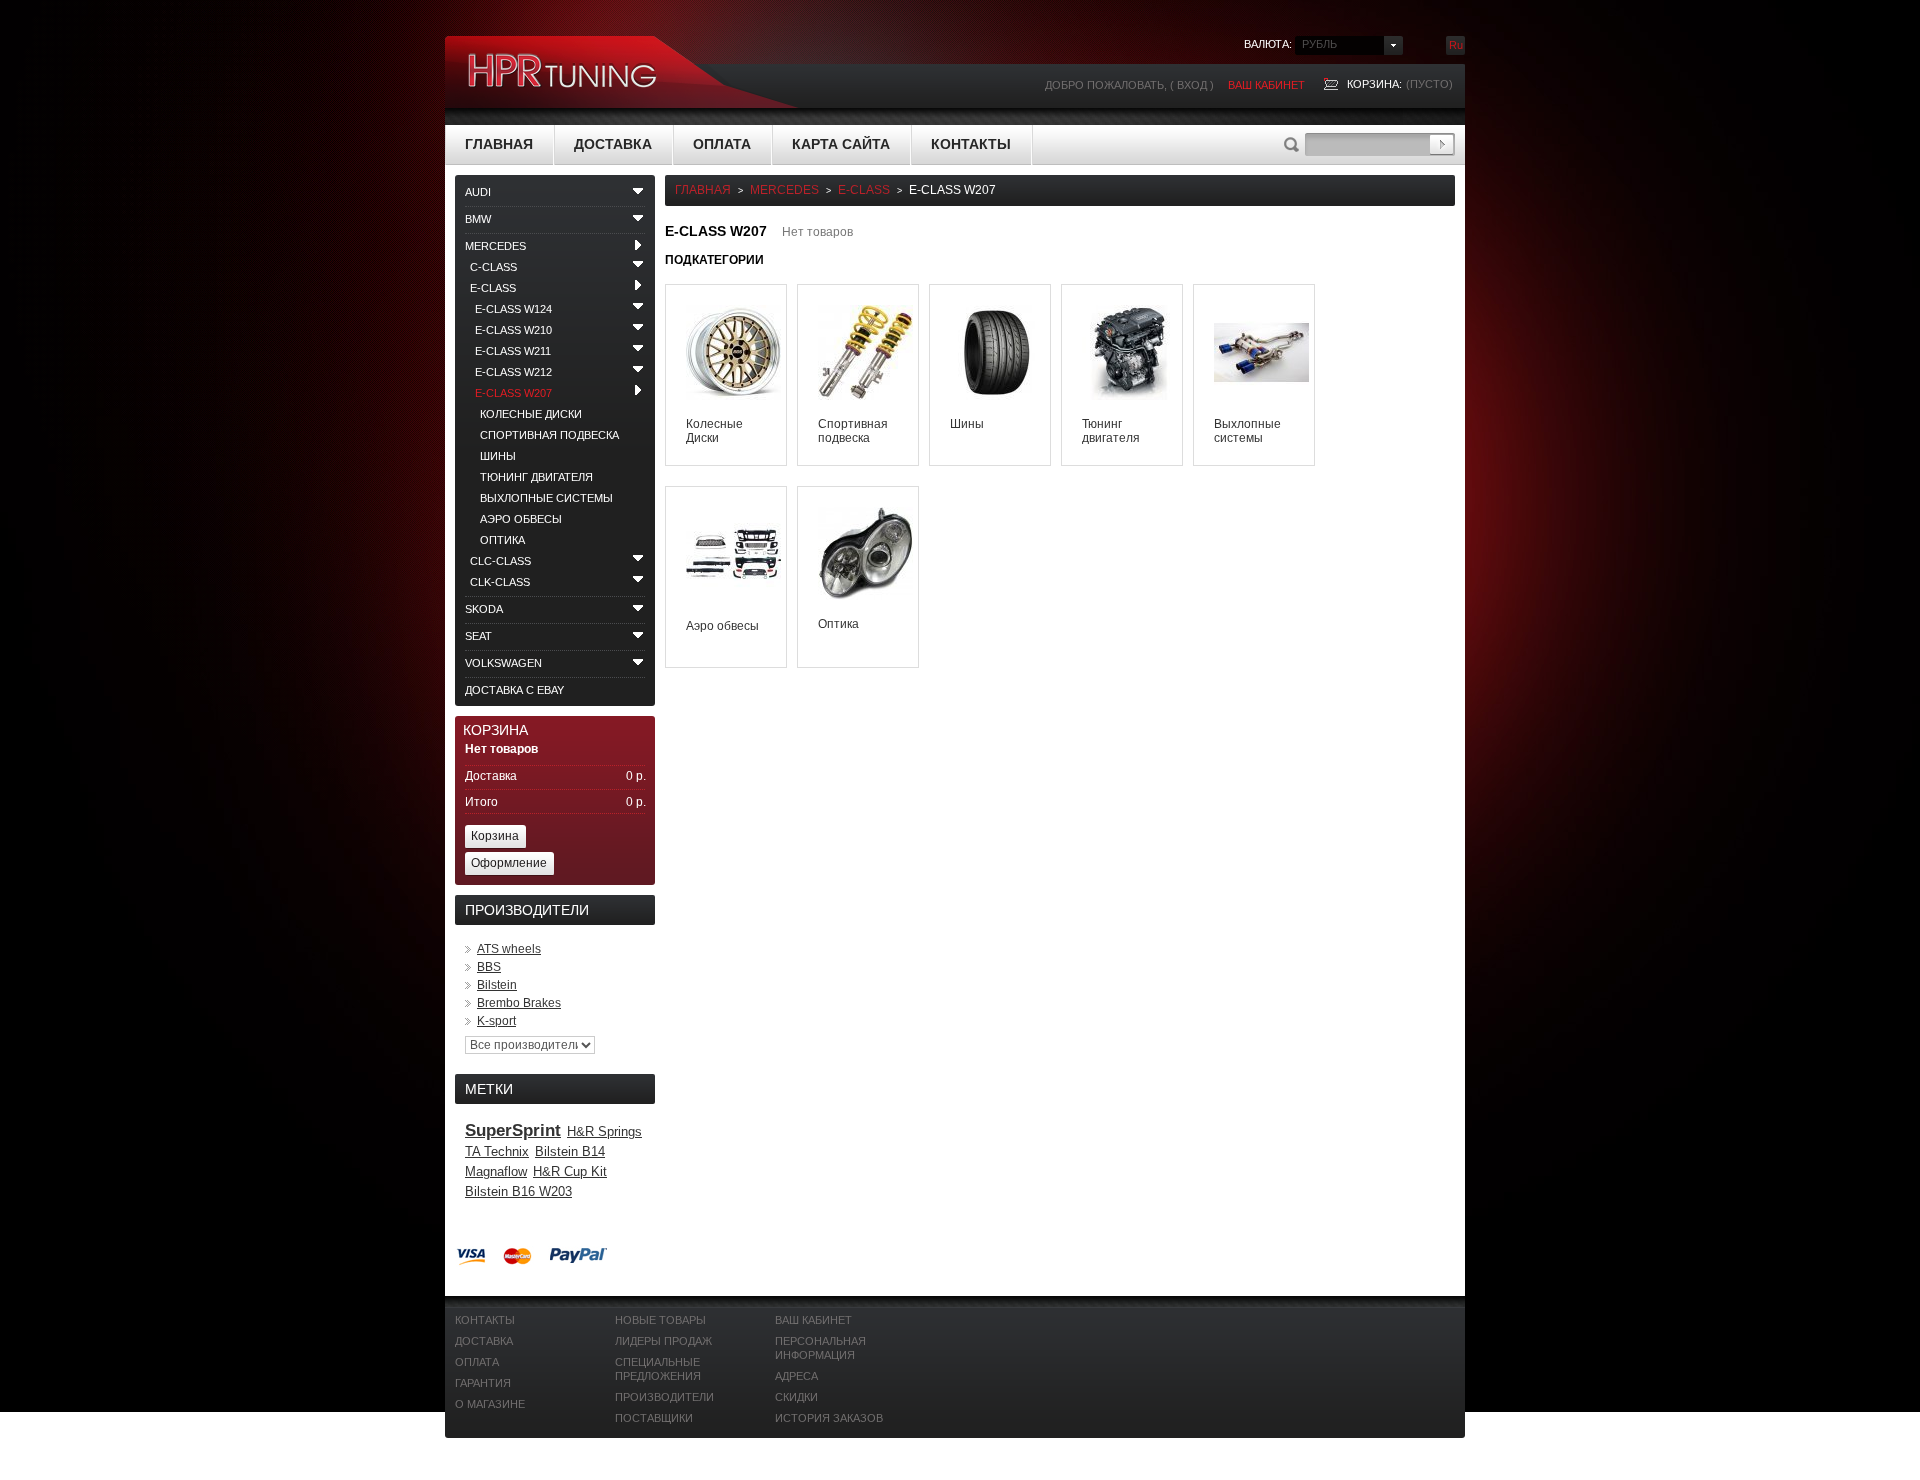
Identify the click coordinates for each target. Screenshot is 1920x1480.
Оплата (722, 144)
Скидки (796, 1397)
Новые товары (660, 1320)
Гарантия (483, 1383)
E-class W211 (513, 351)
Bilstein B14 (570, 1151)
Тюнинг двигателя (536, 477)
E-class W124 (513, 309)
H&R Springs (604, 1131)
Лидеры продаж (663, 1341)
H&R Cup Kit (570, 1171)
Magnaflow (496, 1171)
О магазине (490, 1404)
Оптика (502, 540)
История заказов (829, 1418)
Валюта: (1268, 44)
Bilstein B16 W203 (518, 1191)
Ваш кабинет (1266, 85)
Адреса (796, 1376)
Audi (478, 192)
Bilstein (497, 985)
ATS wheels (509, 949)
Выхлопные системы (546, 498)
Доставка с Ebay (514, 690)
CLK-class (500, 582)
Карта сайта (841, 144)
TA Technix (497, 1151)
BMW (478, 219)
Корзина (495, 730)
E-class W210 (513, 330)
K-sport (496, 1021)
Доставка (613, 144)
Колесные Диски (531, 414)
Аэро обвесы (521, 519)
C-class (493, 267)
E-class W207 (513, 393)
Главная (499, 144)
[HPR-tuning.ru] (563, 72)
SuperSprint (513, 1130)
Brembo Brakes (519, 1003)
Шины (498, 456)
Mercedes (495, 246)
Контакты (971, 144)
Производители (664, 1397)
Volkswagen (503, 663)
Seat (478, 636)
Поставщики (654, 1418)
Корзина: (1374, 84)
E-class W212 (513, 372)
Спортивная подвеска (549, 435)
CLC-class (500, 561)
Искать (1441, 144)
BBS (489, 967)
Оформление (509, 863)
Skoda (484, 609)
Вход (1192, 85)
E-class (493, 288)
